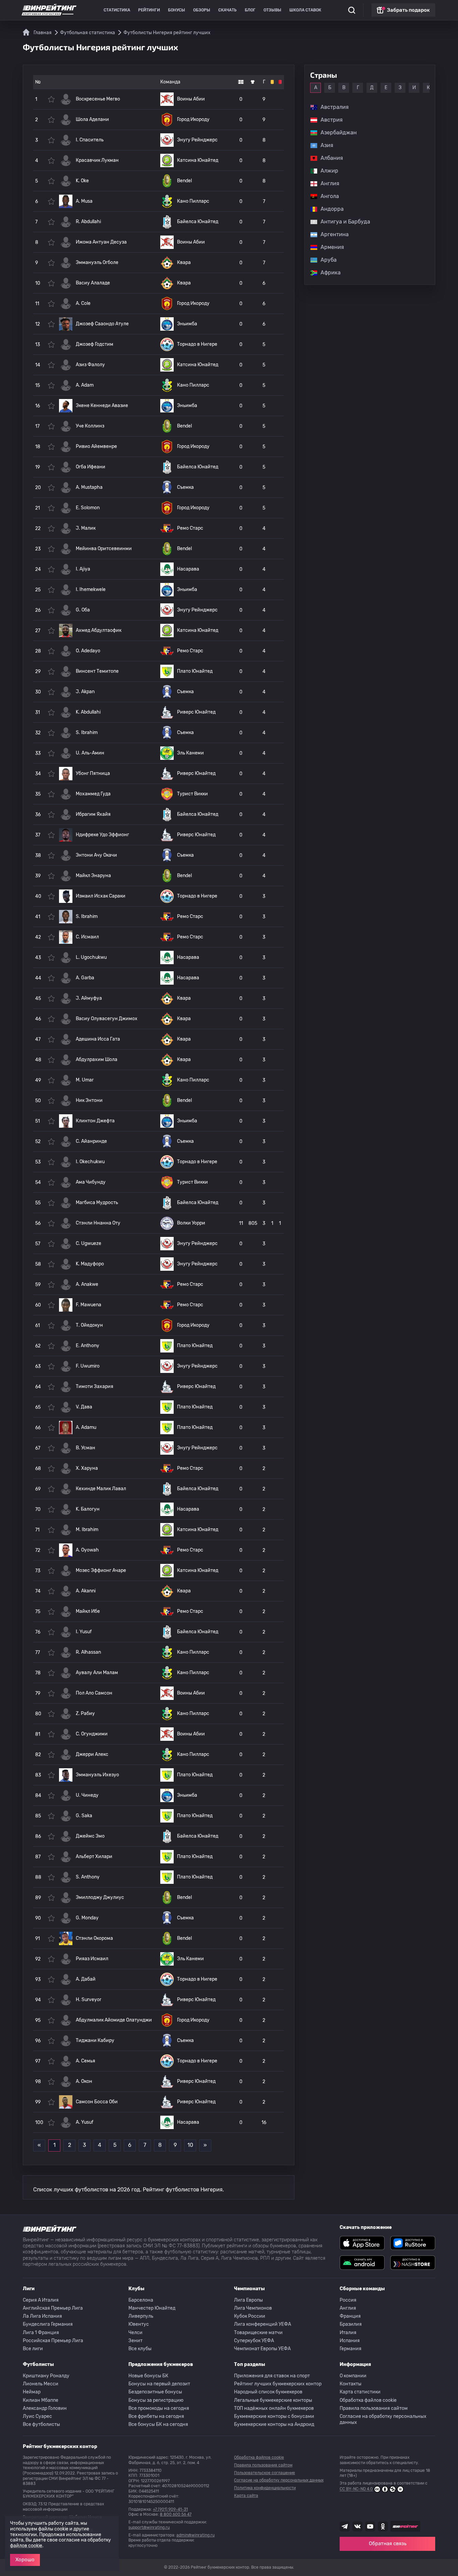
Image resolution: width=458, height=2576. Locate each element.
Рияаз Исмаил (92, 1959)
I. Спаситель (90, 140)
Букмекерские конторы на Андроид (274, 2424)
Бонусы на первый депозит (159, 2384)
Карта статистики (360, 2392)
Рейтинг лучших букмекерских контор (278, 2384)
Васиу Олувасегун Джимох (107, 1019)
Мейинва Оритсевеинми (104, 549)
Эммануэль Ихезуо (97, 1775)
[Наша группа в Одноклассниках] (383, 2526)
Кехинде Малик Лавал (101, 1489)
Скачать (227, 10)
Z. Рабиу (85, 1713)
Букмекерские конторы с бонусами (274, 2416)
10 (190, 2145)
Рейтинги (149, 10)
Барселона (141, 2300)
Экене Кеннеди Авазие (102, 406)
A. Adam (85, 385)
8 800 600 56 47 (176, 2514)
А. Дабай (86, 1979)
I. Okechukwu (90, 1162)
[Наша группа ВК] (357, 2526)
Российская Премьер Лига (53, 2341)
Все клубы (140, 2349)
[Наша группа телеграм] (345, 2526)
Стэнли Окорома (94, 1938)
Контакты (351, 2384)
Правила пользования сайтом (374, 2408)
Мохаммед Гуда (93, 794)
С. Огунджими (92, 1734)
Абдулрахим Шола (97, 1060)
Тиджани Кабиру (95, 2040)
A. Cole (83, 303)
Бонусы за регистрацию (156, 2400)
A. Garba (85, 978)
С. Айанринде (91, 1141)
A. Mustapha (89, 487)
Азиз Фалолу (90, 365)
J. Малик (86, 528)
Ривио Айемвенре (96, 446)
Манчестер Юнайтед (152, 2308)
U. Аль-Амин (90, 753)
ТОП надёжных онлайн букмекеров (274, 2408)
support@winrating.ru (149, 2527)
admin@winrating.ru (195, 2535)
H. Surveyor (89, 2000)
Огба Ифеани (91, 467)
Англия (348, 2308)
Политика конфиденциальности (265, 2488)
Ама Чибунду (91, 1182)
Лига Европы (248, 2300)
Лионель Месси (41, 2384)
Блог (250, 10)
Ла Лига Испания (42, 2316)
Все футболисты (41, 2424)
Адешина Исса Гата (98, 1039)
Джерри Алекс (92, 1754)
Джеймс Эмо (90, 1836)
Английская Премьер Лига (53, 2308)
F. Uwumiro (88, 1366)
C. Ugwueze (89, 1243)
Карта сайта (246, 2496)
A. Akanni (86, 1591)
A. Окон (84, 2081)
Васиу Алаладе (93, 283)
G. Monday (87, 1918)
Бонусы (177, 10)
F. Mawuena (89, 1305)
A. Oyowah (87, 1550)
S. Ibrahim (87, 733)
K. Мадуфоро (90, 1264)
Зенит (135, 2341)
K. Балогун (88, 1509)
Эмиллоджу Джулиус (100, 1897)
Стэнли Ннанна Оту (98, 1223)
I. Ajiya (83, 569)
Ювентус (139, 2324)
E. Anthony (88, 1346)
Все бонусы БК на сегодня (158, 2424)
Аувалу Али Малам (97, 1673)
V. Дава (84, 1407)
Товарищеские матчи (258, 2333)
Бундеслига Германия (48, 2324)
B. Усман (85, 1448)
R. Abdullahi (88, 222)
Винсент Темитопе (97, 671)
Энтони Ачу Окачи (96, 855)
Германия (351, 2349)
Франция (350, 2316)
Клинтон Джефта (95, 1121)
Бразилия (351, 2324)
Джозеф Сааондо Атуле (102, 324)
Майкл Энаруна (93, 876)
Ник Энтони (89, 1100)
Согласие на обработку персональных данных (383, 2419)
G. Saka (84, 1816)
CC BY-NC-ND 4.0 (356, 2489)
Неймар (32, 2392)
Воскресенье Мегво (98, 99)
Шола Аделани (92, 119)
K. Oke (82, 181)
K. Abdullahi (88, 712)
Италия (348, 2333)
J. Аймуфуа (89, 998)
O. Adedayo (88, 651)
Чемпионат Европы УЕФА (262, 2349)
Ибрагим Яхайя (93, 814)
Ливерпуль (141, 2316)
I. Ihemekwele (91, 589)
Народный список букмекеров (268, 2392)
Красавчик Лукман (97, 160)
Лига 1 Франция (41, 2333)
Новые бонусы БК (148, 2376)
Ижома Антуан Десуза (101, 242)
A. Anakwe (87, 1284)
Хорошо (25, 2560)
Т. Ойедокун (89, 1325)
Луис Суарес (37, 2416)
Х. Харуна (87, 1468)
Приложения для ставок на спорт (272, 2376)
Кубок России (250, 2316)
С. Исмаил (87, 937)
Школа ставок (305, 10)
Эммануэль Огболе (97, 262)
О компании (353, 2376)
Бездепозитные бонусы (155, 2392)
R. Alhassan (88, 1652)
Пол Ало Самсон (94, 1693)
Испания (350, 2341)
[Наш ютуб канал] (370, 2526)
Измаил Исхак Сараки (101, 896)
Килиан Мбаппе (41, 2400)
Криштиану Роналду (46, 2376)
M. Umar (85, 1080)
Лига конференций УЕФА (263, 2324)
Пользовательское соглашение (265, 2473)
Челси (135, 2333)
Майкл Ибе (88, 1611)
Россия (348, 2300)
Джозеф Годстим (95, 344)
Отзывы (272, 10)
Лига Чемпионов (253, 2308)
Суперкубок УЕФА (254, 2341)
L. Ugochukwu (91, 957)
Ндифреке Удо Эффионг (102, 835)
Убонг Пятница (93, 773)
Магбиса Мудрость (97, 1203)
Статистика (117, 10)
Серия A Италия (41, 2300)
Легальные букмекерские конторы (273, 2400)
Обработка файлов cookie (368, 2400)
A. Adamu (86, 1427)
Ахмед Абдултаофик (99, 630)
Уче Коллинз (90, 426)
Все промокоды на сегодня (159, 2408)
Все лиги (33, 2349)
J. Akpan (85, 692)
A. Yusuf (84, 2122)
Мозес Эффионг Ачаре (101, 1570)
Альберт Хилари (94, 1857)
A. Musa (84, 201)
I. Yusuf (84, 1632)
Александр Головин (45, 2408)
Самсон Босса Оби (97, 2102)
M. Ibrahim (87, 1530)
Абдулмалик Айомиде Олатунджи (114, 2020)
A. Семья (85, 2061)
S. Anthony (88, 1877)
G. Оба (83, 610)
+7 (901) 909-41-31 (170, 2509)
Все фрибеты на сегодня (156, 2416)
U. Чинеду (87, 1795)
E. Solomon (88, 508)
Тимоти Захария (95, 1386)
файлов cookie (26, 2546)
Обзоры (202, 10)
